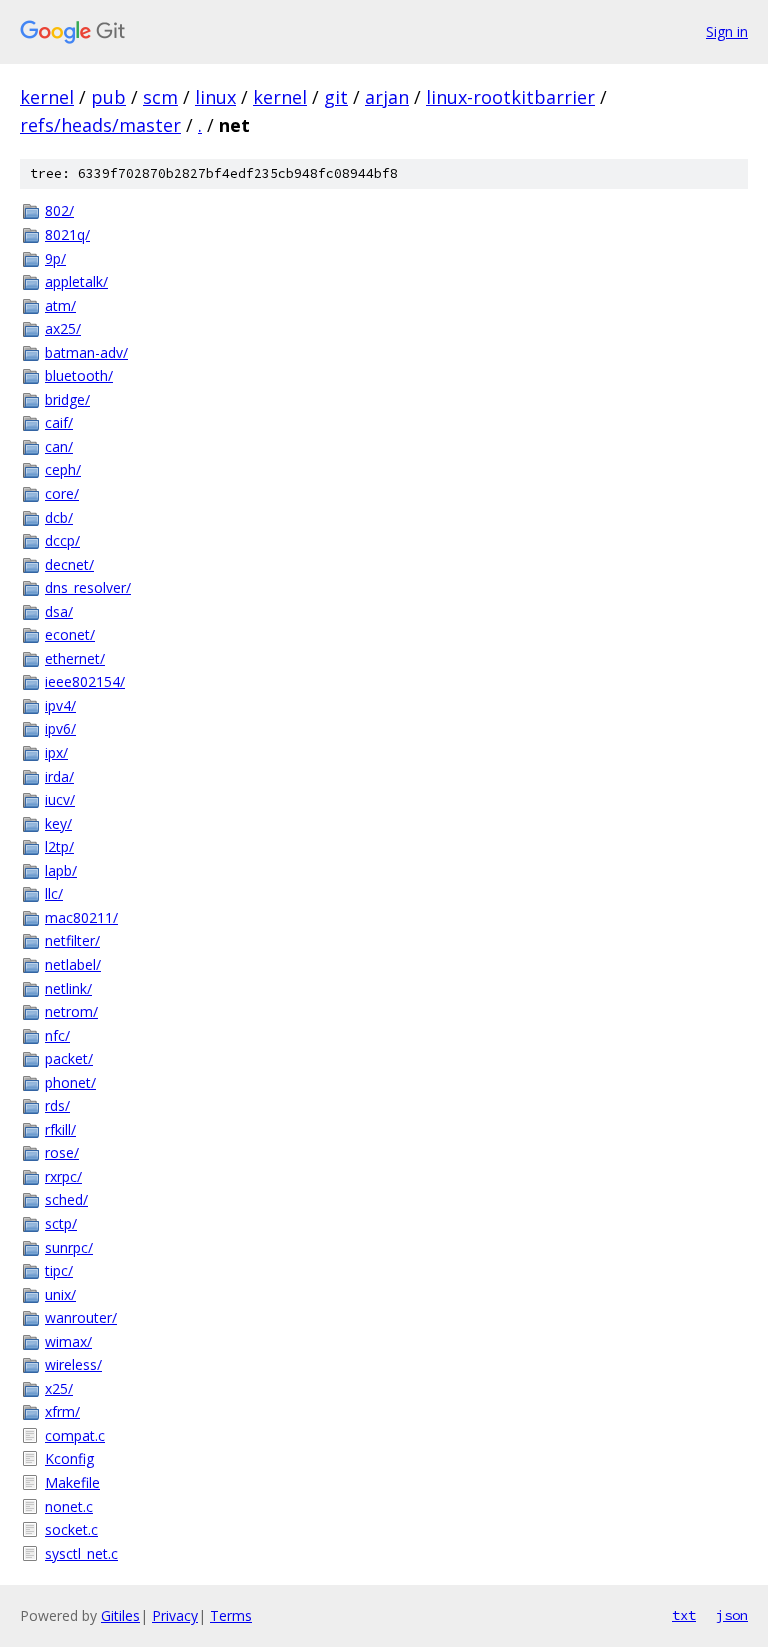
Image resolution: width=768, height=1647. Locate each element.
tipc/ (59, 1270)
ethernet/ (75, 658)
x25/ (59, 1388)
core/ (62, 493)
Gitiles (120, 1615)
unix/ (60, 1294)
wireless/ (73, 1364)
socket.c (71, 1529)
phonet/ (70, 1082)
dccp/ (62, 540)
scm (160, 97)
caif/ (59, 422)
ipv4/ (60, 705)
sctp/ (61, 1223)
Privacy (175, 1615)
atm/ (60, 305)
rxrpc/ (63, 1176)
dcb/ (59, 517)
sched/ (66, 1199)
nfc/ (57, 1035)
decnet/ (69, 564)
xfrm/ (62, 1411)
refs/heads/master (100, 125)
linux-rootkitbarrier (510, 97)
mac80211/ (81, 917)
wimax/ (68, 1341)
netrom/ (71, 1011)
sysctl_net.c (81, 1553)
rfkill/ (60, 1129)
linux (215, 97)
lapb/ (61, 870)
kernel (47, 97)
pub (108, 97)
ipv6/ (60, 728)
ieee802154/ (85, 681)
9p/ (55, 258)
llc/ (54, 893)
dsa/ (59, 611)
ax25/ (63, 328)
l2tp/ (59, 846)
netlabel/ (73, 964)
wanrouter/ (81, 1317)
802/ (59, 210)
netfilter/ (72, 940)
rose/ (62, 1152)
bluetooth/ (79, 375)
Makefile (72, 1482)
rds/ (57, 1105)
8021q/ (67, 234)
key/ (58, 823)
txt (684, 1615)
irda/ (59, 776)
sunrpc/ (69, 1247)
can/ (59, 446)
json (732, 1615)
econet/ (70, 634)
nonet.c (69, 1506)
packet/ (69, 1058)
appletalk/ (76, 281)
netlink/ (68, 988)
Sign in (727, 31)
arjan (387, 97)
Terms (231, 1615)
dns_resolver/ (88, 587)
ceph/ (63, 469)
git (336, 97)
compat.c (75, 1435)
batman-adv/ (86, 352)
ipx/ (56, 752)
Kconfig (69, 1458)
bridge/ (67, 399)
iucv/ (60, 799)
